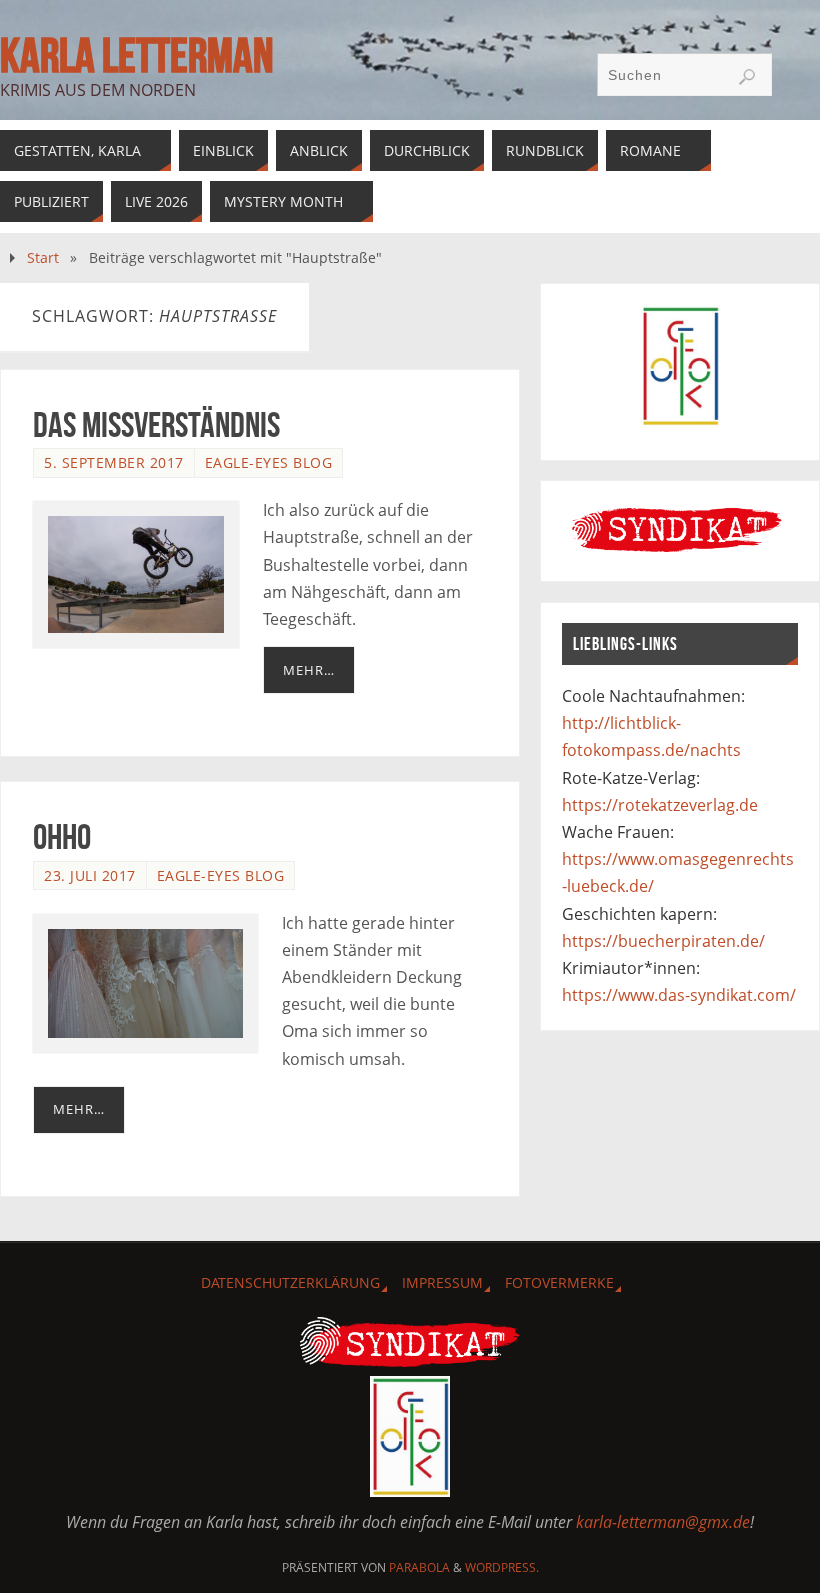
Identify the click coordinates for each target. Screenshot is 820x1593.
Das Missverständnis (156, 424)
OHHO (62, 836)
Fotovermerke (559, 1282)
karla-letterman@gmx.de (663, 1522)
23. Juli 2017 (90, 875)
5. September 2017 (114, 462)
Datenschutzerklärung (290, 1282)
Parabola (419, 1567)
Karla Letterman (136, 56)
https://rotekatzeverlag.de (660, 805)
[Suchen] (747, 77)
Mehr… (309, 670)
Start (43, 257)
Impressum (442, 1282)
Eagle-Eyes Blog (269, 462)
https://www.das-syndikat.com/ (679, 995)
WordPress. (502, 1567)
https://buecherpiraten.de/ (663, 941)
